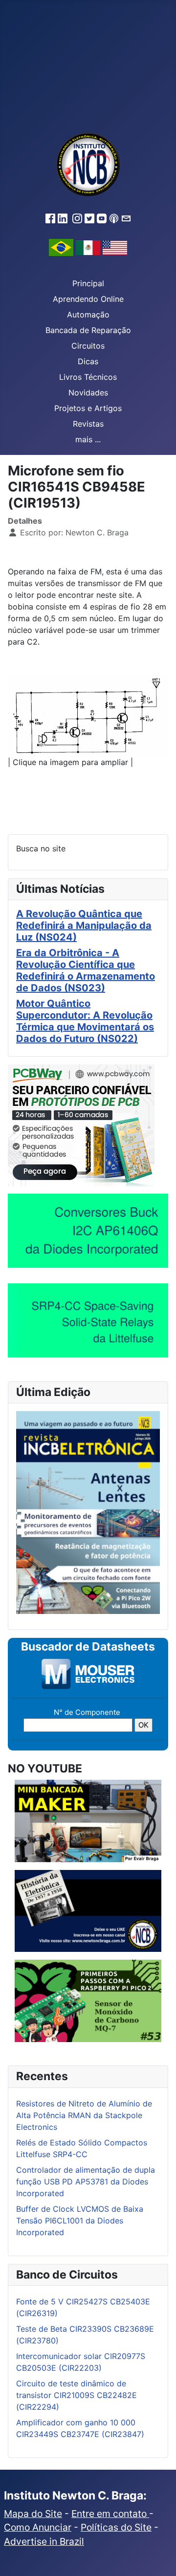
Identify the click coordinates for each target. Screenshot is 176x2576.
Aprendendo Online (88, 299)
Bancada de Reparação (88, 330)
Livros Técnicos (88, 377)
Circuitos (88, 346)
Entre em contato (110, 2514)
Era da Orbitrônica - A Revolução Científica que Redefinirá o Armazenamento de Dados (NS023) (86, 970)
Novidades (88, 393)
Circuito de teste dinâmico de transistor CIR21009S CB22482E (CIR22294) (77, 2395)
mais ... (88, 439)
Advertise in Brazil (44, 2541)
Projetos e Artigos (88, 408)
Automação (88, 315)
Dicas (88, 361)
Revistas (88, 424)
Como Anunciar (38, 2527)
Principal (88, 283)
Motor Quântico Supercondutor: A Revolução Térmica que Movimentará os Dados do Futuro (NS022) (85, 1021)
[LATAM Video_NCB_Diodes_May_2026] (88, 1231)
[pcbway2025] (81, 1125)
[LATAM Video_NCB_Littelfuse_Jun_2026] (88, 1320)
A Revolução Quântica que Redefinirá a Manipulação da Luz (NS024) (84, 925)
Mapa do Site (33, 2514)
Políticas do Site (116, 2527)
